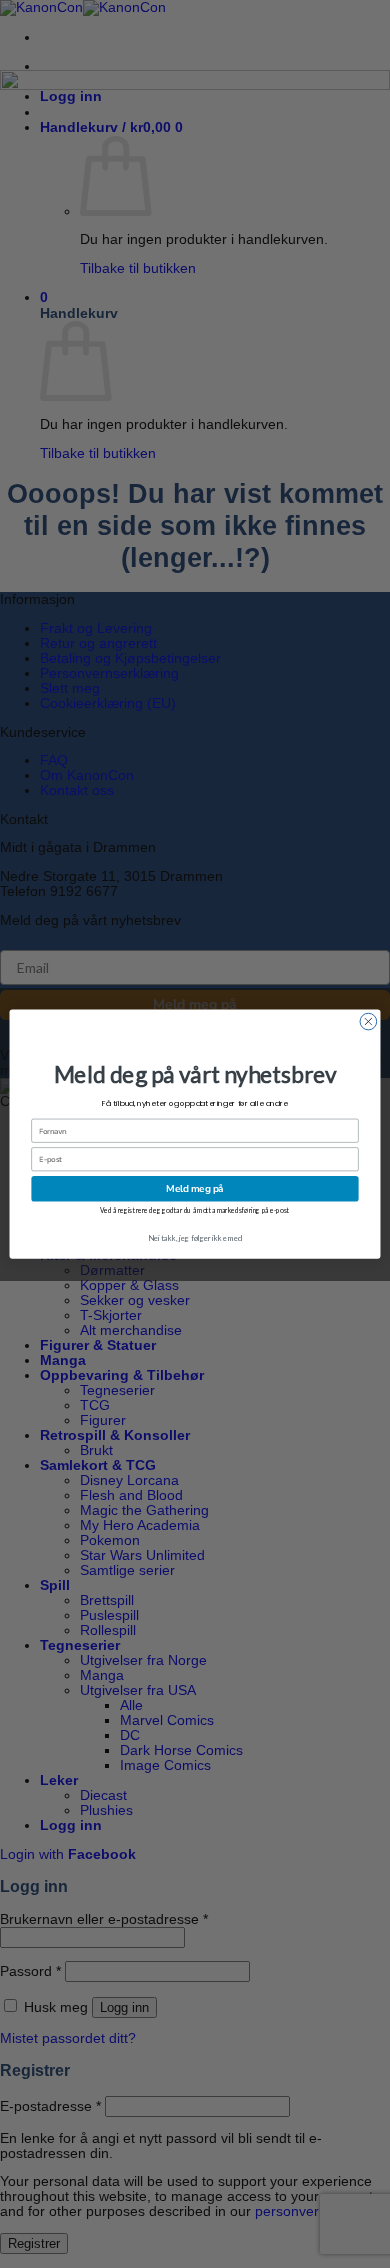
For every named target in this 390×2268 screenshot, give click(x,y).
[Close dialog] (368, 1021)
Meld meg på (194, 1188)
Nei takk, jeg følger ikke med (195, 1237)
